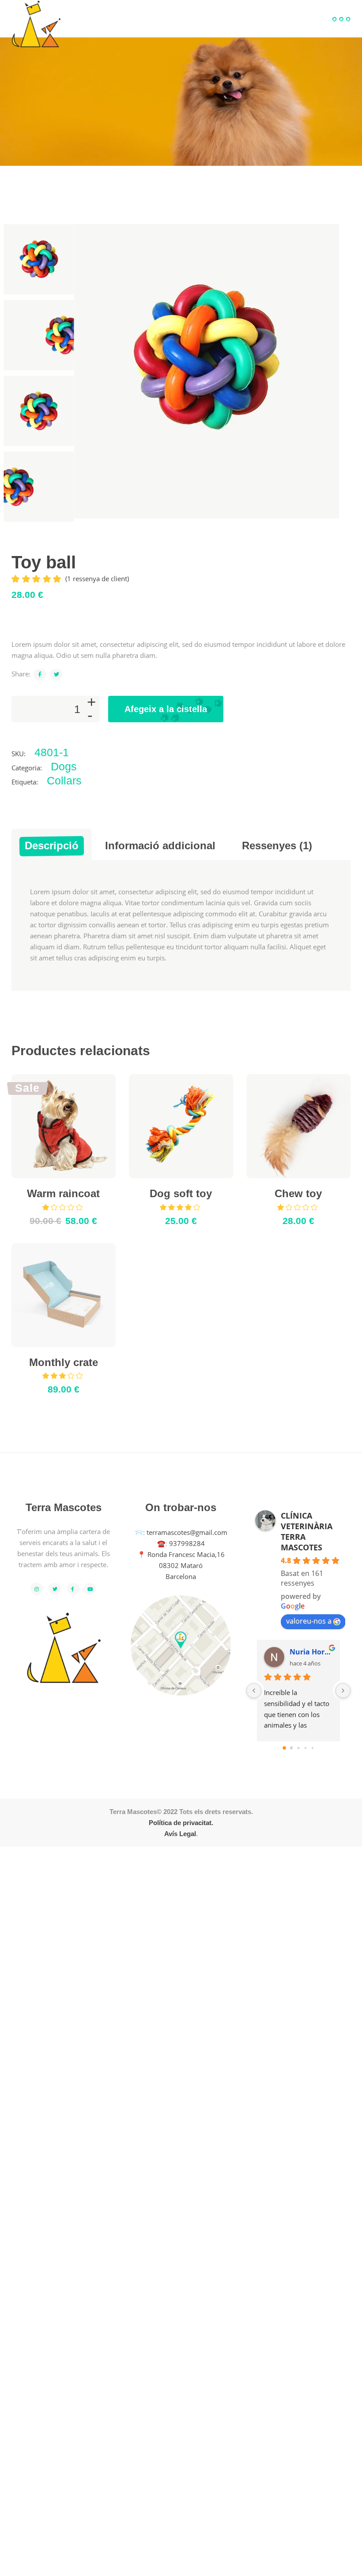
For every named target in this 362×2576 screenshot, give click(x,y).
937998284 (187, 1543)
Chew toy (298, 1193)
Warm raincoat (63, 1193)
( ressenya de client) (97, 579)
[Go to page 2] (299, 1748)
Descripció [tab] (52, 846)
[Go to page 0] (285, 1748)
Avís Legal (180, 1834)
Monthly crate (64, 1362)
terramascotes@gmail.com (187, 1532)
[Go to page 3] (305, 1748)
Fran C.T (304, 1652)
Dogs (64, 766)
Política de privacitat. (181, 1823)
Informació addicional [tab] (160, 846)
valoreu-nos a (309, 1621)
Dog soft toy (181, 1193)
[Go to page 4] (313, 1748)
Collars (64, 780)
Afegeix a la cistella (166, 709)
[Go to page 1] (291, 1748)
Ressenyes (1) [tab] (277, 846)
